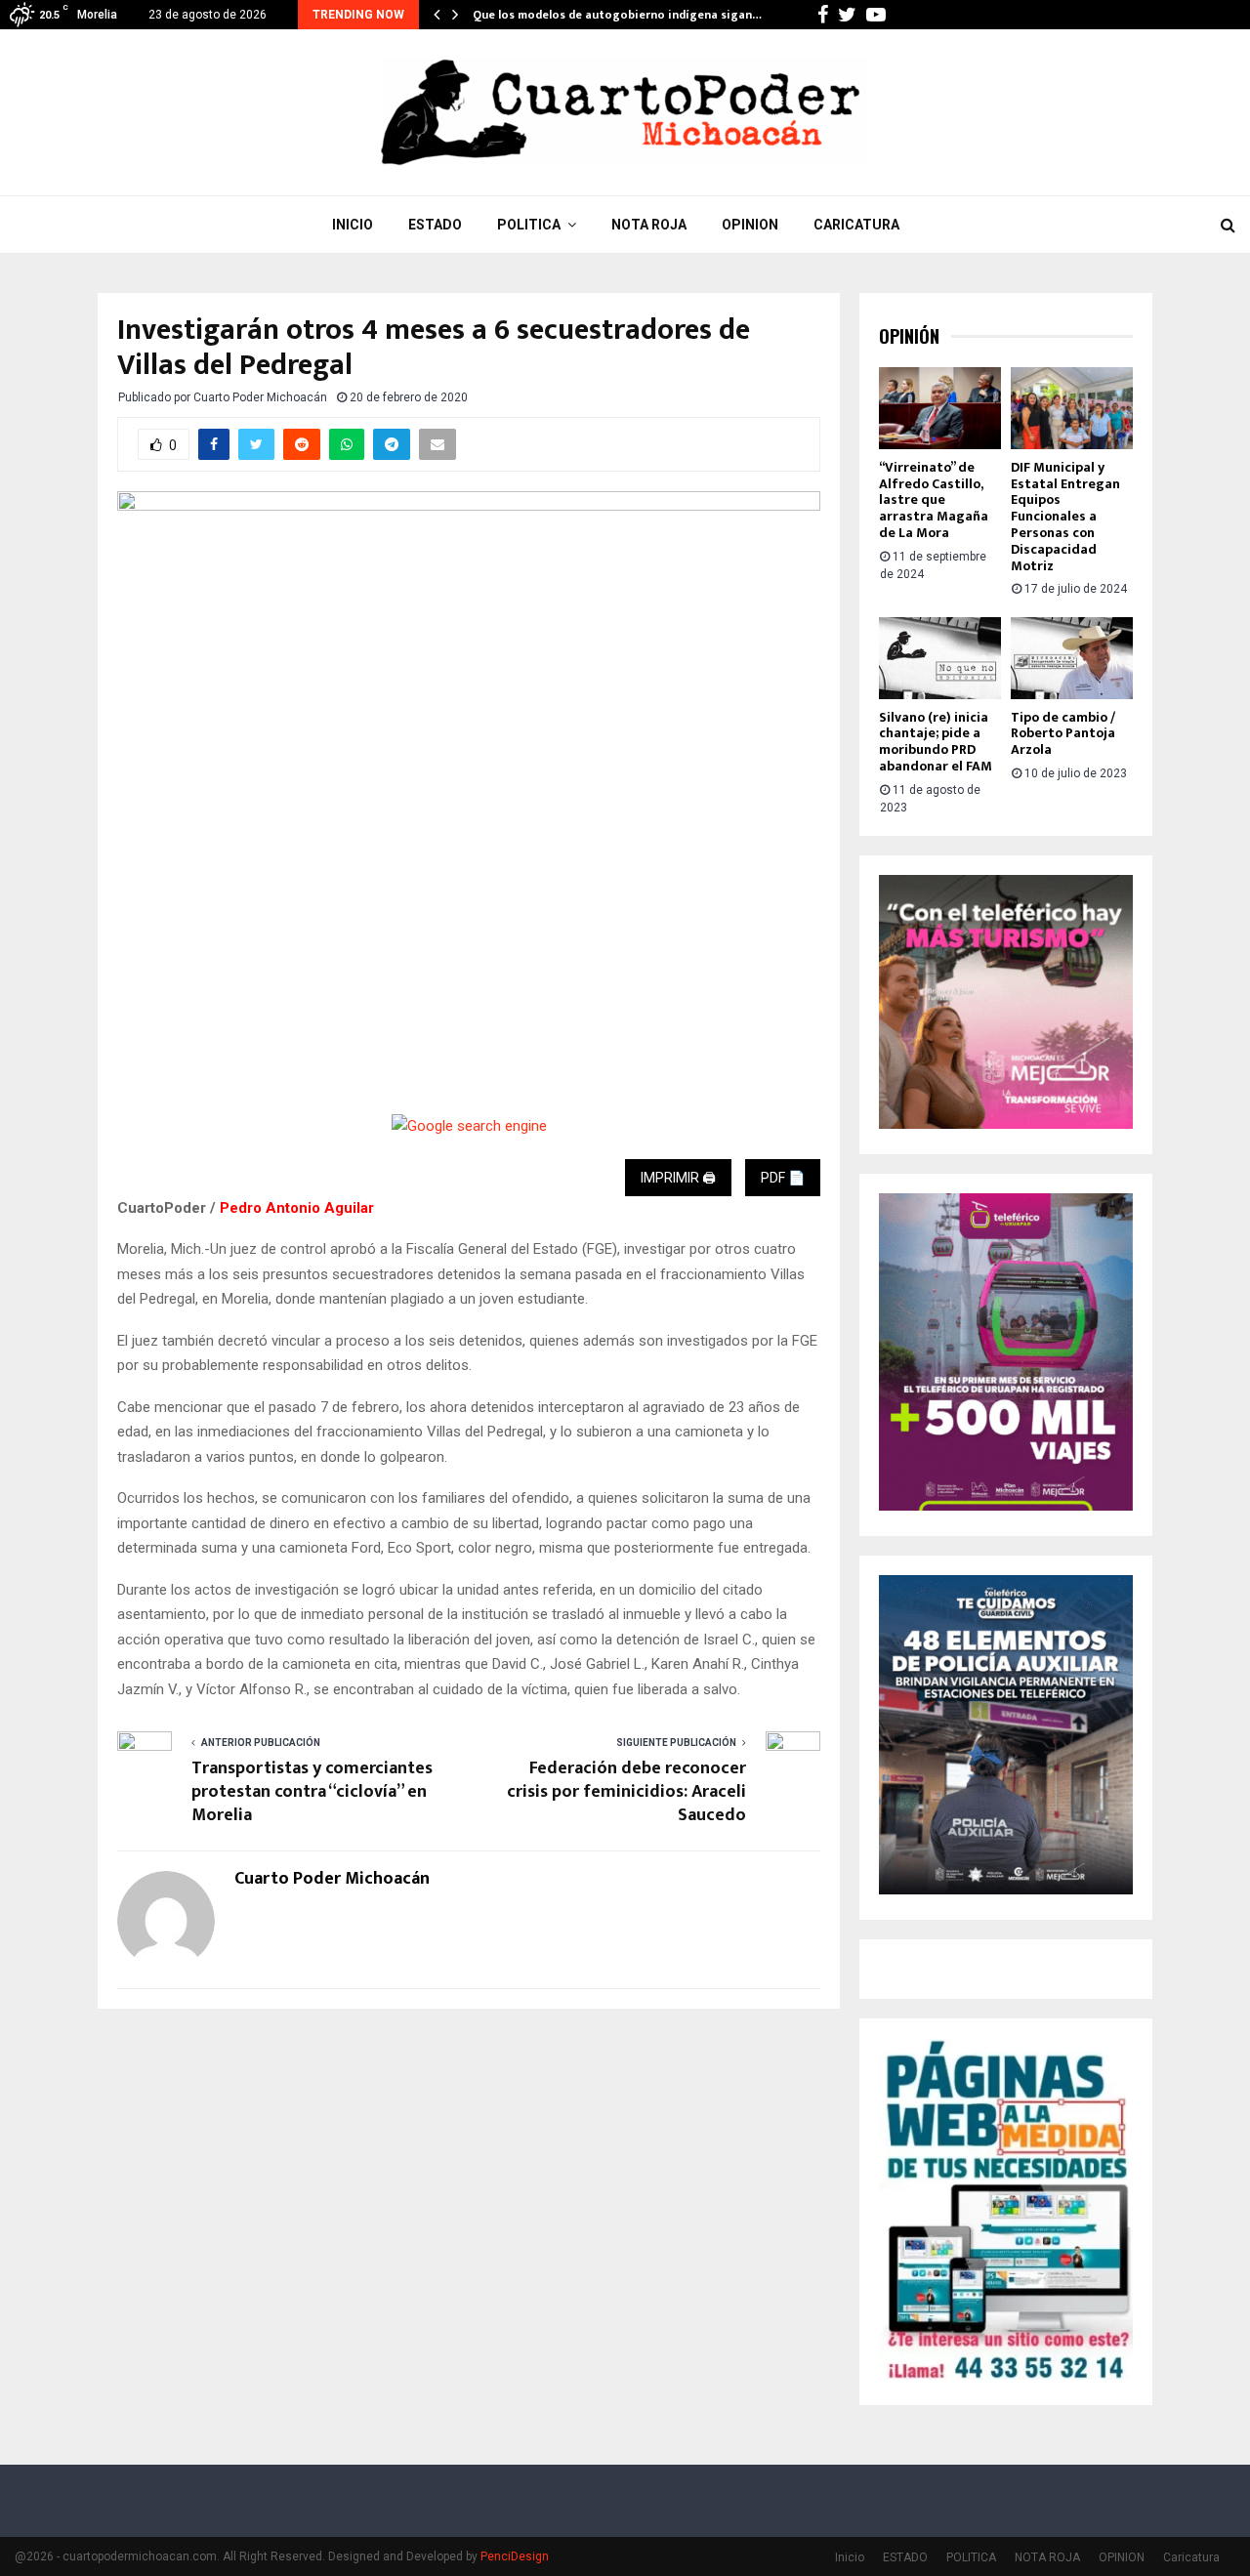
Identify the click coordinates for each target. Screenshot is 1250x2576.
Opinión (909, 336)
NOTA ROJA (649, 225)
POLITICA (529, 225)
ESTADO (435, 225)
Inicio (353, 225)
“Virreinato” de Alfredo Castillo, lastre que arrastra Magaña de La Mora (934, 500)
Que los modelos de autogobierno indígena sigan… (617, 15)
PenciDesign (515, 2556)
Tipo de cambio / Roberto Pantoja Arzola (1063, 734)
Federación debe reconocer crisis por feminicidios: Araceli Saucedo (626, 1792)
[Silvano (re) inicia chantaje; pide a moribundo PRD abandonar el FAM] (940, 658)
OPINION (750, 225)
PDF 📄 (783, 1178)
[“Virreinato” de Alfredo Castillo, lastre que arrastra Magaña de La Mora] (940, 408)
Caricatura (856, 225)
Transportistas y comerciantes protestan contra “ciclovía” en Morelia (312, 1792)
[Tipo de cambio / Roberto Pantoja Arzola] (1072, 658)
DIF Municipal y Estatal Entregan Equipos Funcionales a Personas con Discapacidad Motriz (1065, 517)
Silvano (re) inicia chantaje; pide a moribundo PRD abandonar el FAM (936, 742)
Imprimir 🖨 (678, 1178)
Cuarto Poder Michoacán (260, 397)
